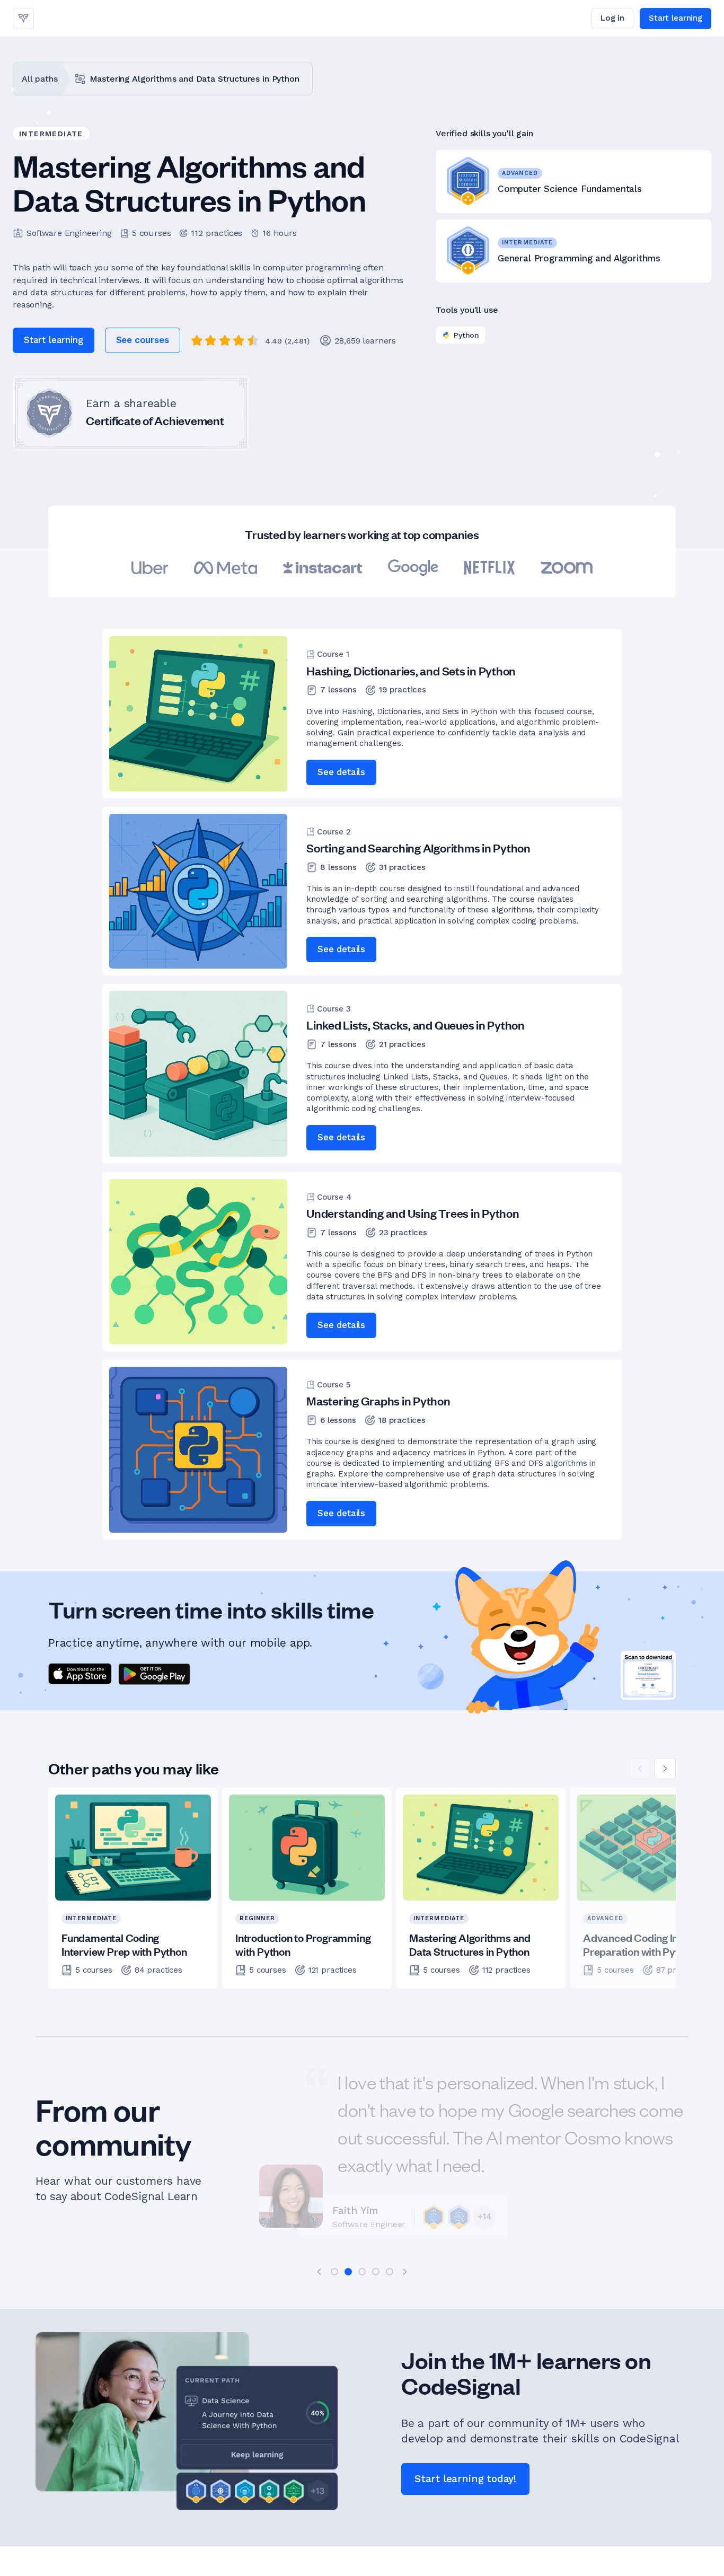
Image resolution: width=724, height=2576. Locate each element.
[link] (23, 19)
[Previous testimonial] (319, 2272)
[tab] (334, 2272)
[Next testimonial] (405, 2272)
